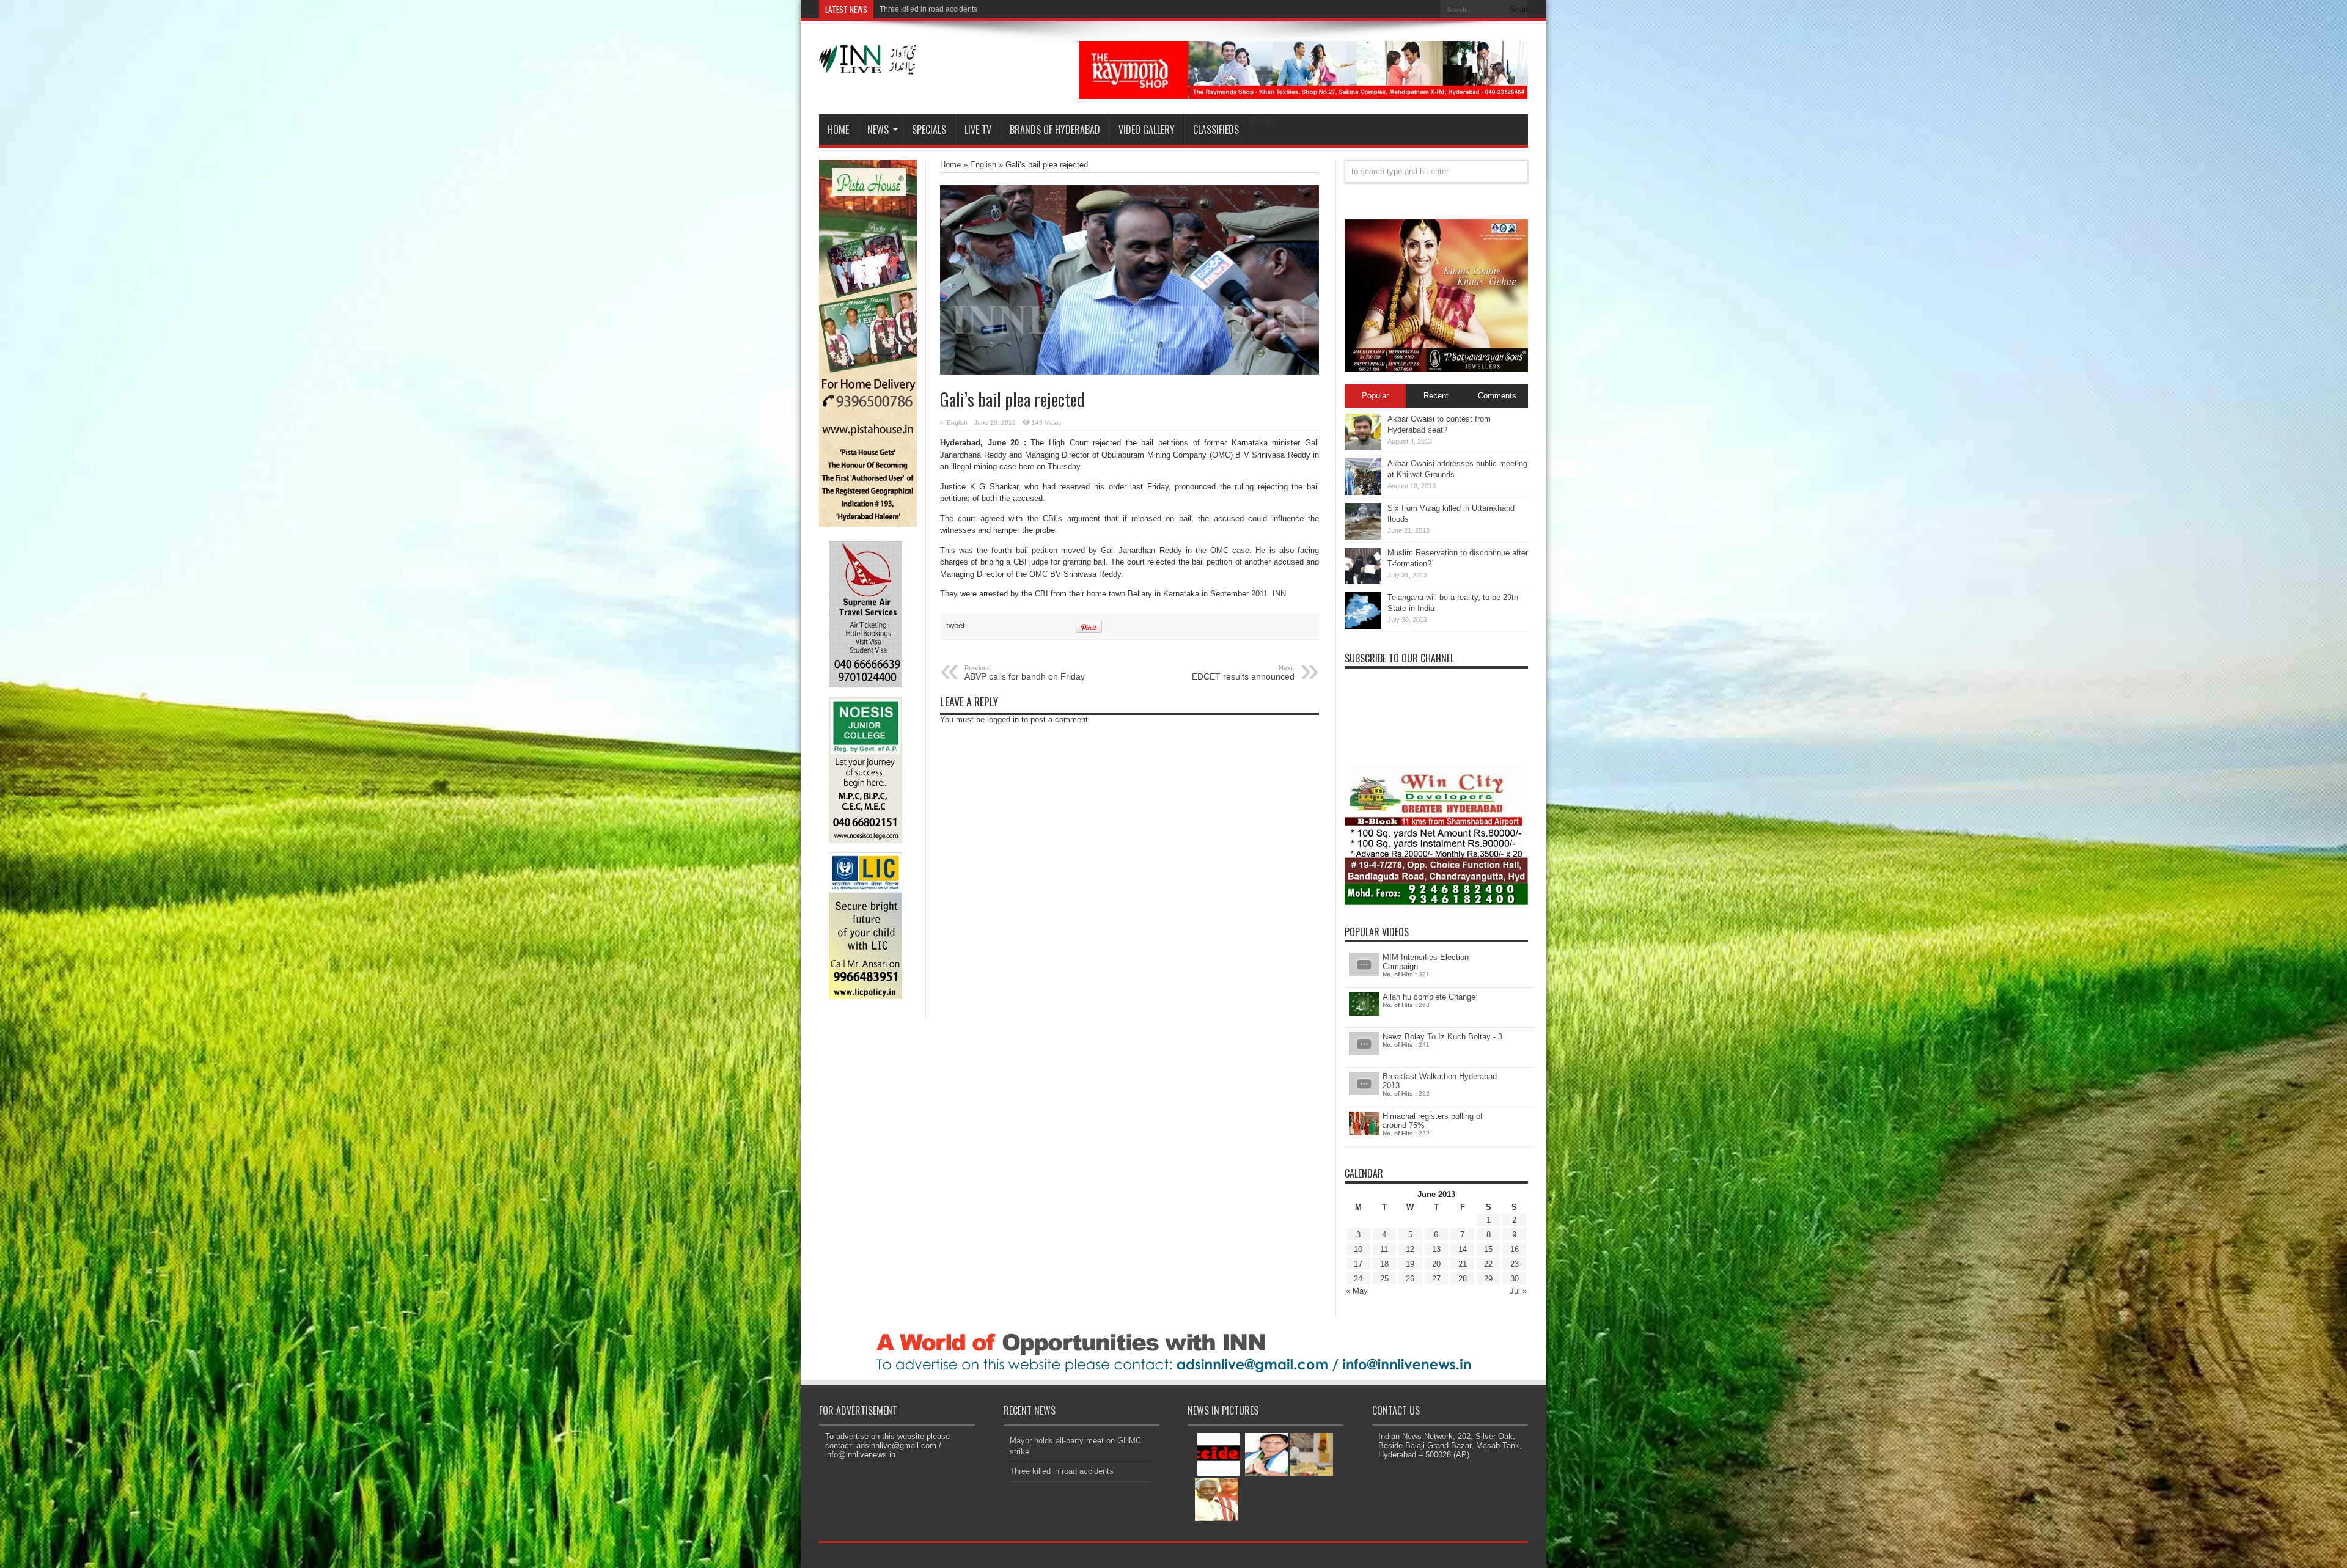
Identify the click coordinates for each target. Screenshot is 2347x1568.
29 (1488, 1279)
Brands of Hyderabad (1055, 130)
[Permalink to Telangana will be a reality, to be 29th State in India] (1363, 626)
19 (1410, 1264)
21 (1463, 1264)
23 (1515, 1264)
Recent (1436, 396)
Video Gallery (1147, 130)
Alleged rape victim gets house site (937, 9)
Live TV (978, 130)
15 (1488, 1249)
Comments (1497, 396)
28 (1463, 1279)
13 (1436, 1249)
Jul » (1518, 1291)
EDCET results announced (1243, 673)
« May (1357, 1291)
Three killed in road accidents (1062, 1471)
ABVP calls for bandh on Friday (1025, 673)
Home (838, 130)
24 (1358, 1279)
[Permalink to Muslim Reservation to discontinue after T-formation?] (1363, 581)
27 (1436, 1279)
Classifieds (1216, 130)
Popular (1375, 396)
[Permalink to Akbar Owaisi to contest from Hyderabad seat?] (1363, 448)
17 (1358, 1264)
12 (1410, 1249)
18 (1384, 1264)
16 (1515, 1249)
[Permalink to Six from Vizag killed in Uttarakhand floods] (1363, 537)
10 (1358, 1249)
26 (1410, 1279)
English (983, 165)
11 (1384, 1249)
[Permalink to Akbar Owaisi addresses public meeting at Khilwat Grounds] (1363, 492)
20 (1436, 1264)
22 (1488, 1264)
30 (1515, 1279)
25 (1384, 1279)
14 (1463, 1249)
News (878, 130)
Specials (929, 130)
